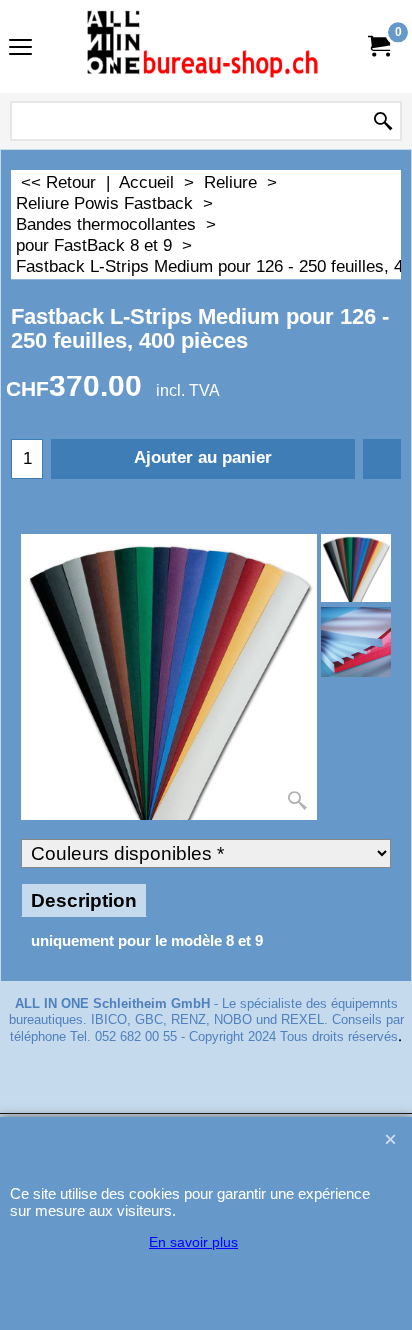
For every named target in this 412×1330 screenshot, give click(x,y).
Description (84, 900)
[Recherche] (383, 122)
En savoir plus (193, 1242)
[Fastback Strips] (356, 642)
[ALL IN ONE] (202, 46)
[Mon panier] (378, 46)
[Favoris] (382, 459)
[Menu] (20, 48)
